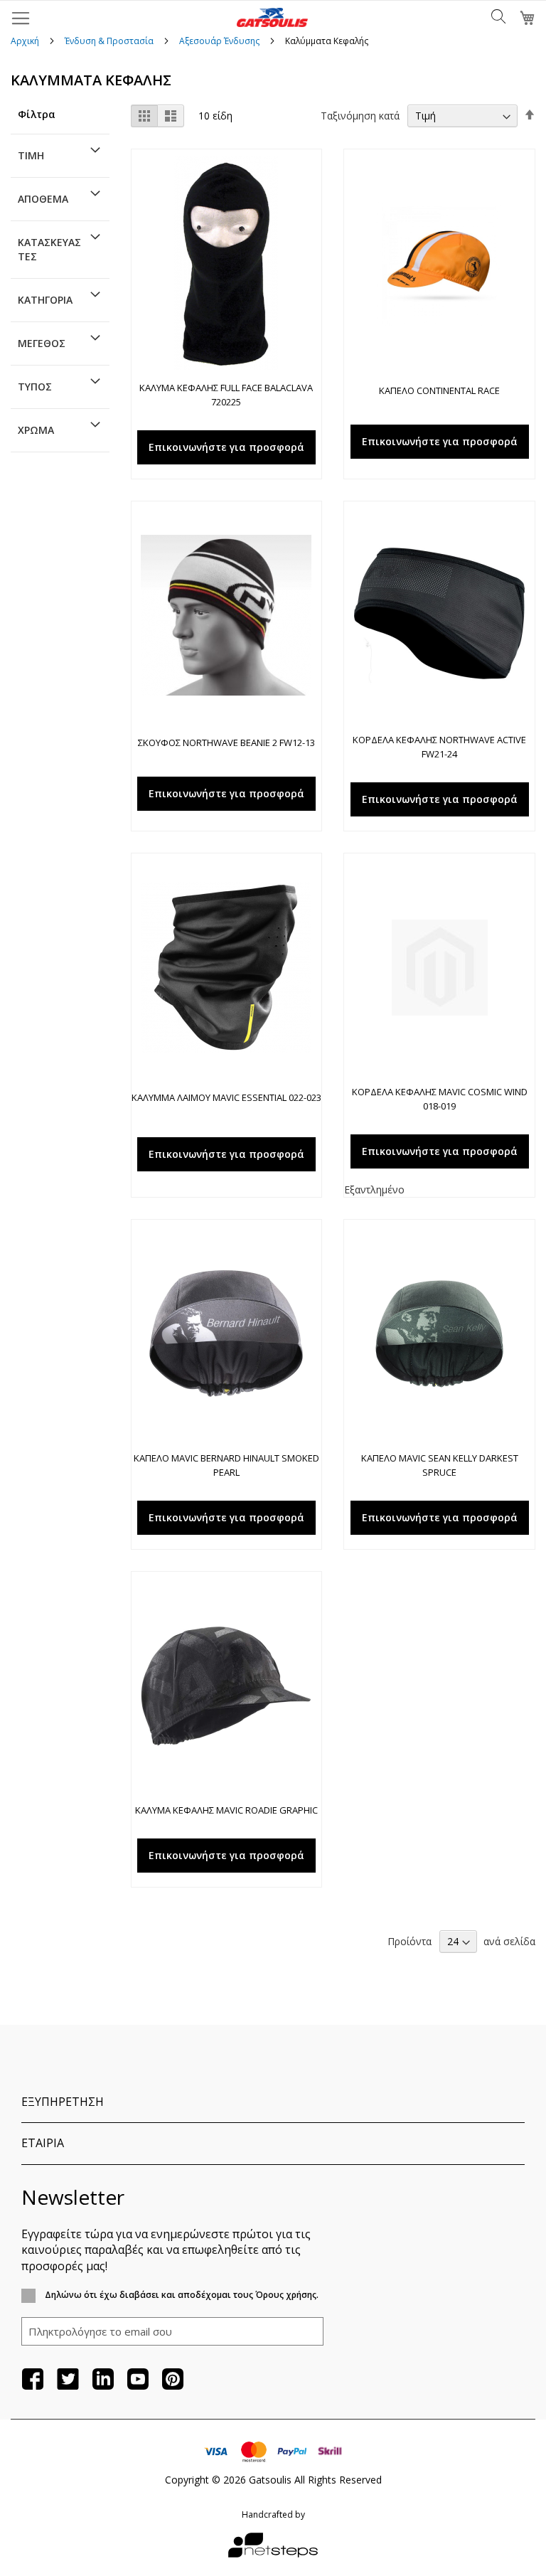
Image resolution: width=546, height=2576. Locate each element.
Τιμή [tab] (31, 155)
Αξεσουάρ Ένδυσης (220, 41)
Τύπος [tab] (35, 387)
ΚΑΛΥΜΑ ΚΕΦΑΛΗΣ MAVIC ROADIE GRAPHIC (226, 1810)
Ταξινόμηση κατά (360, 116)
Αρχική (26, 41)
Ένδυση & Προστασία (110, 41)
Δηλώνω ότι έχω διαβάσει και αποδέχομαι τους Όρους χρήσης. (181, 2295)
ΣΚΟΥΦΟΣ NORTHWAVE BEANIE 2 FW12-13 (226, 743)
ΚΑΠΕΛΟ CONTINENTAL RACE (439, 390)
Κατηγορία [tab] (45, 300)
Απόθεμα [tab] (43, 199)
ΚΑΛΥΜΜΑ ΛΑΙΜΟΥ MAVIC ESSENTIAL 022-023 (226, 1097)
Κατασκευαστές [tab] (49, 249)
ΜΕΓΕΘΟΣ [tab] (42, 343)
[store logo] (272, 17)
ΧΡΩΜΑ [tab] (36, 430)
